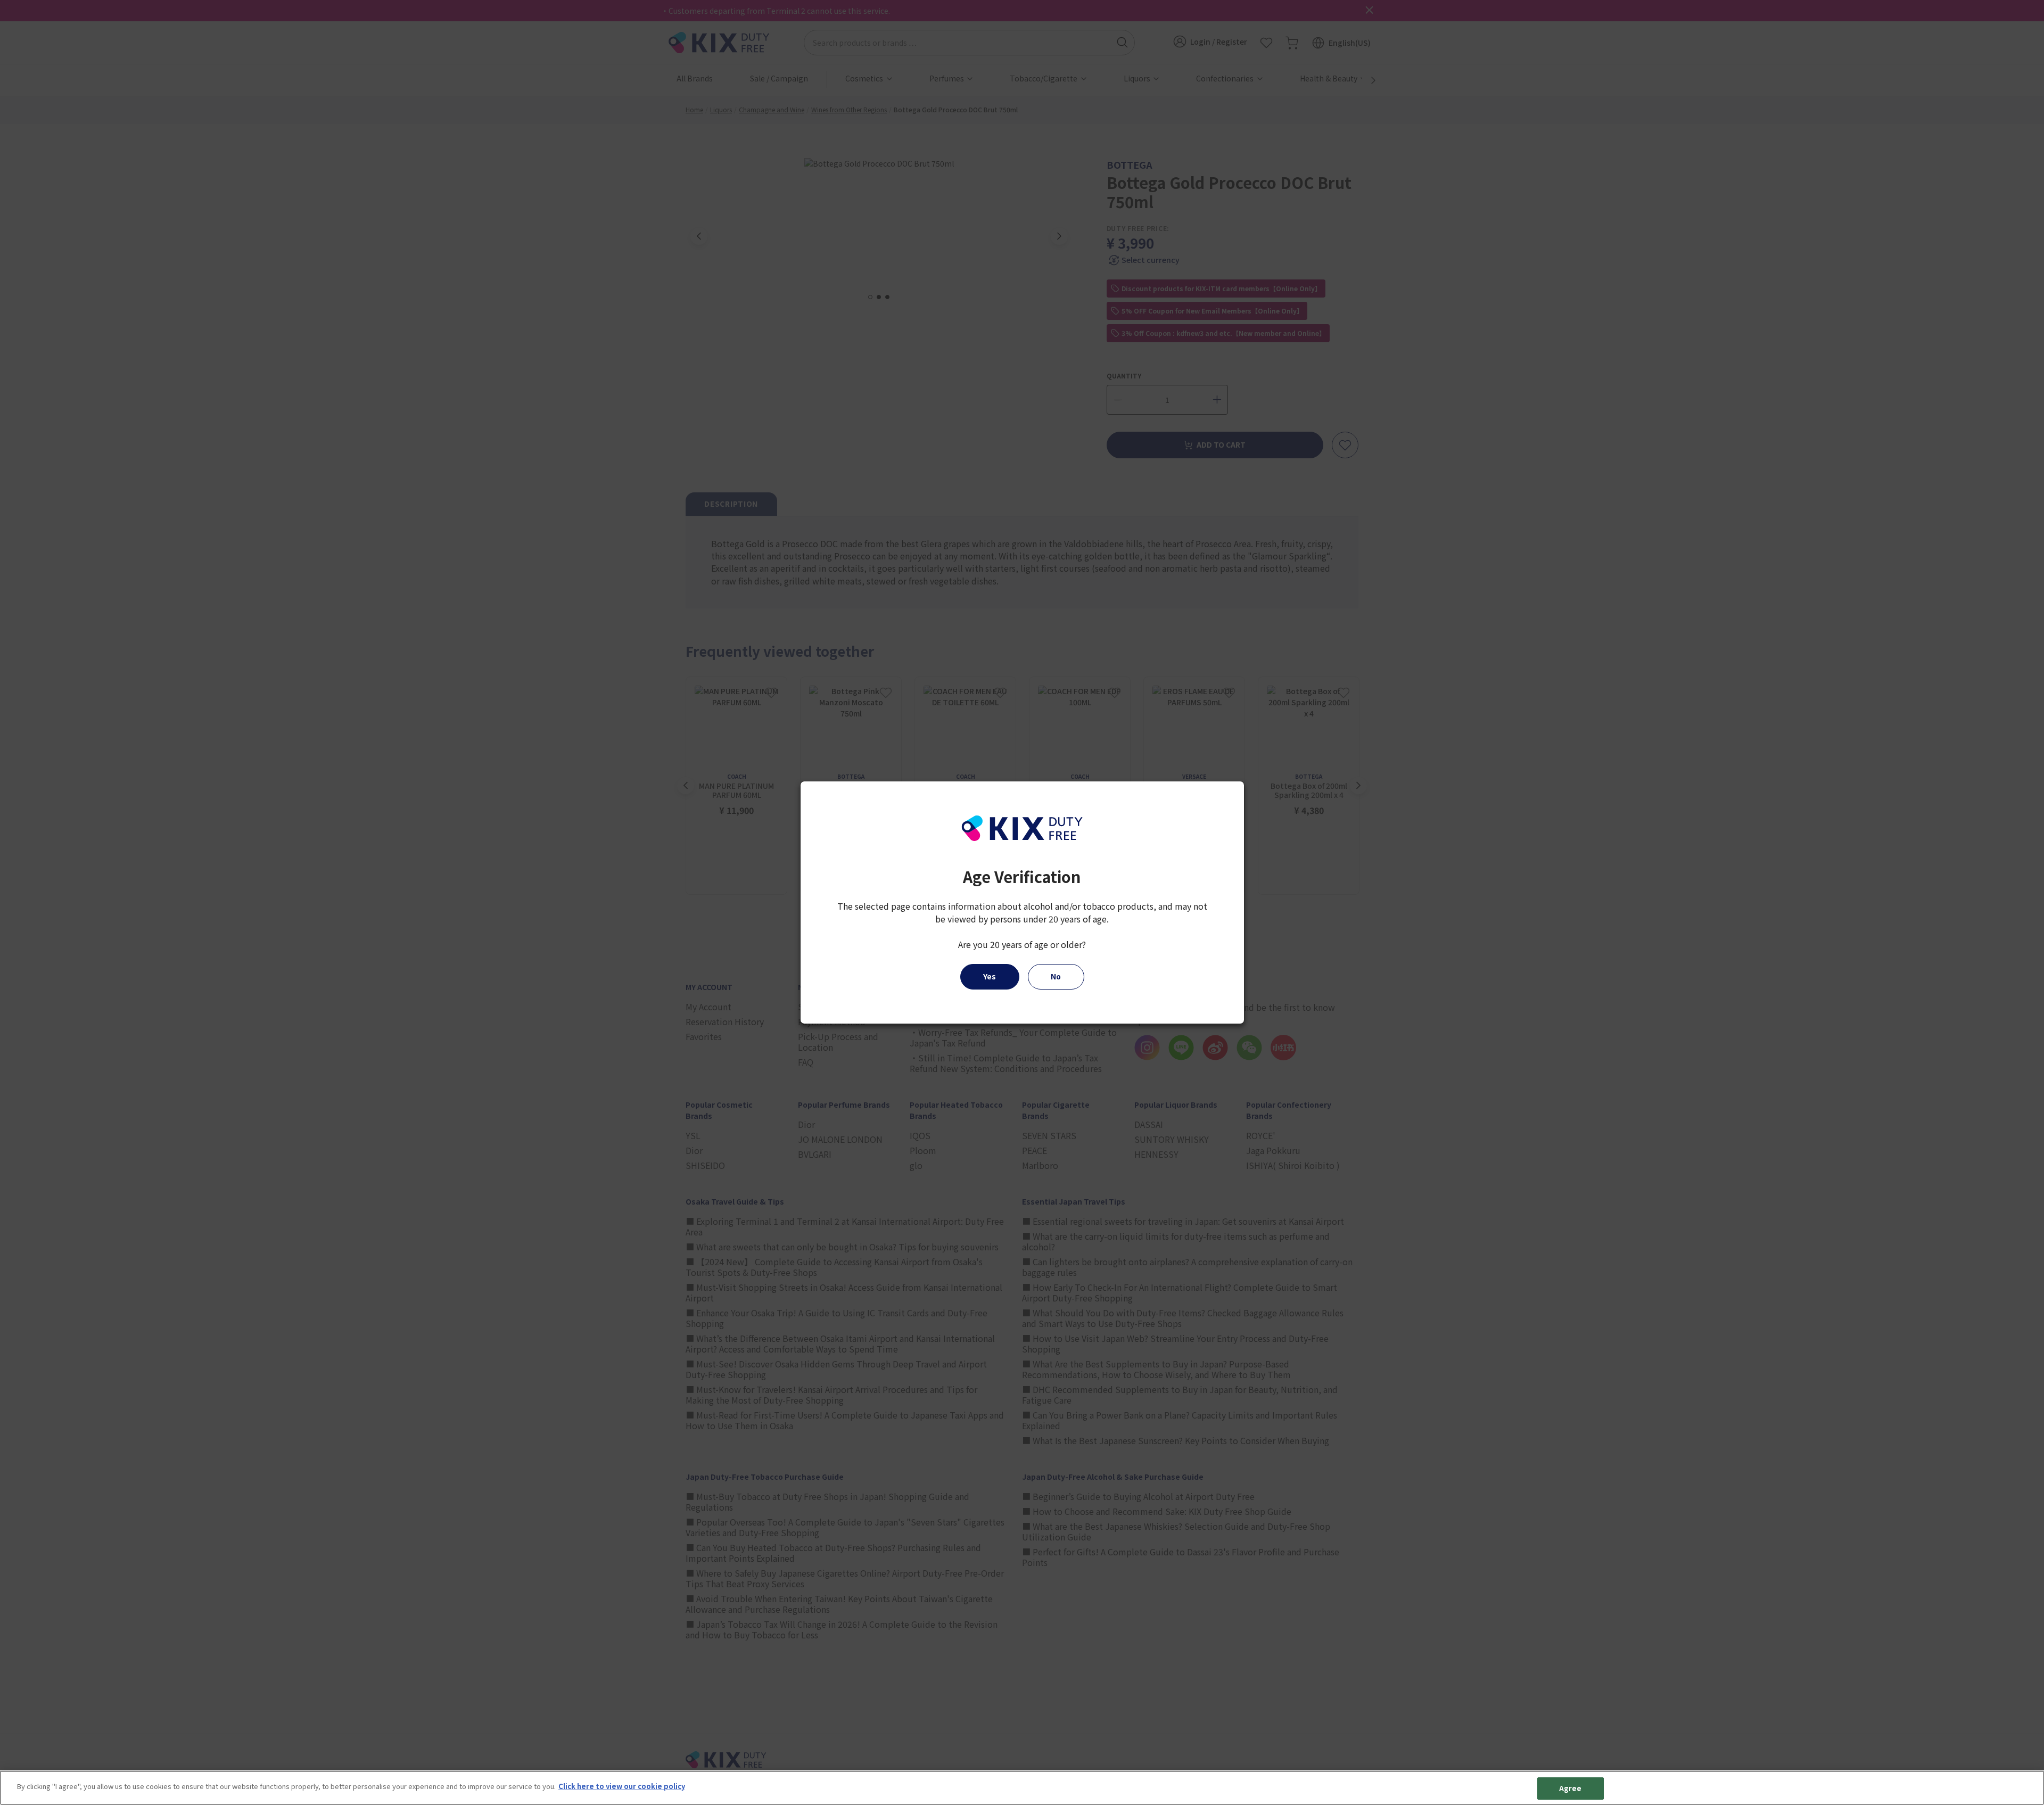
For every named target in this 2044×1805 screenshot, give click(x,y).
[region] (1022, 1788)
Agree (1571, 1788)
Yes (990, 976)
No (1056, 976)
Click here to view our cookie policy (622, 1786)
